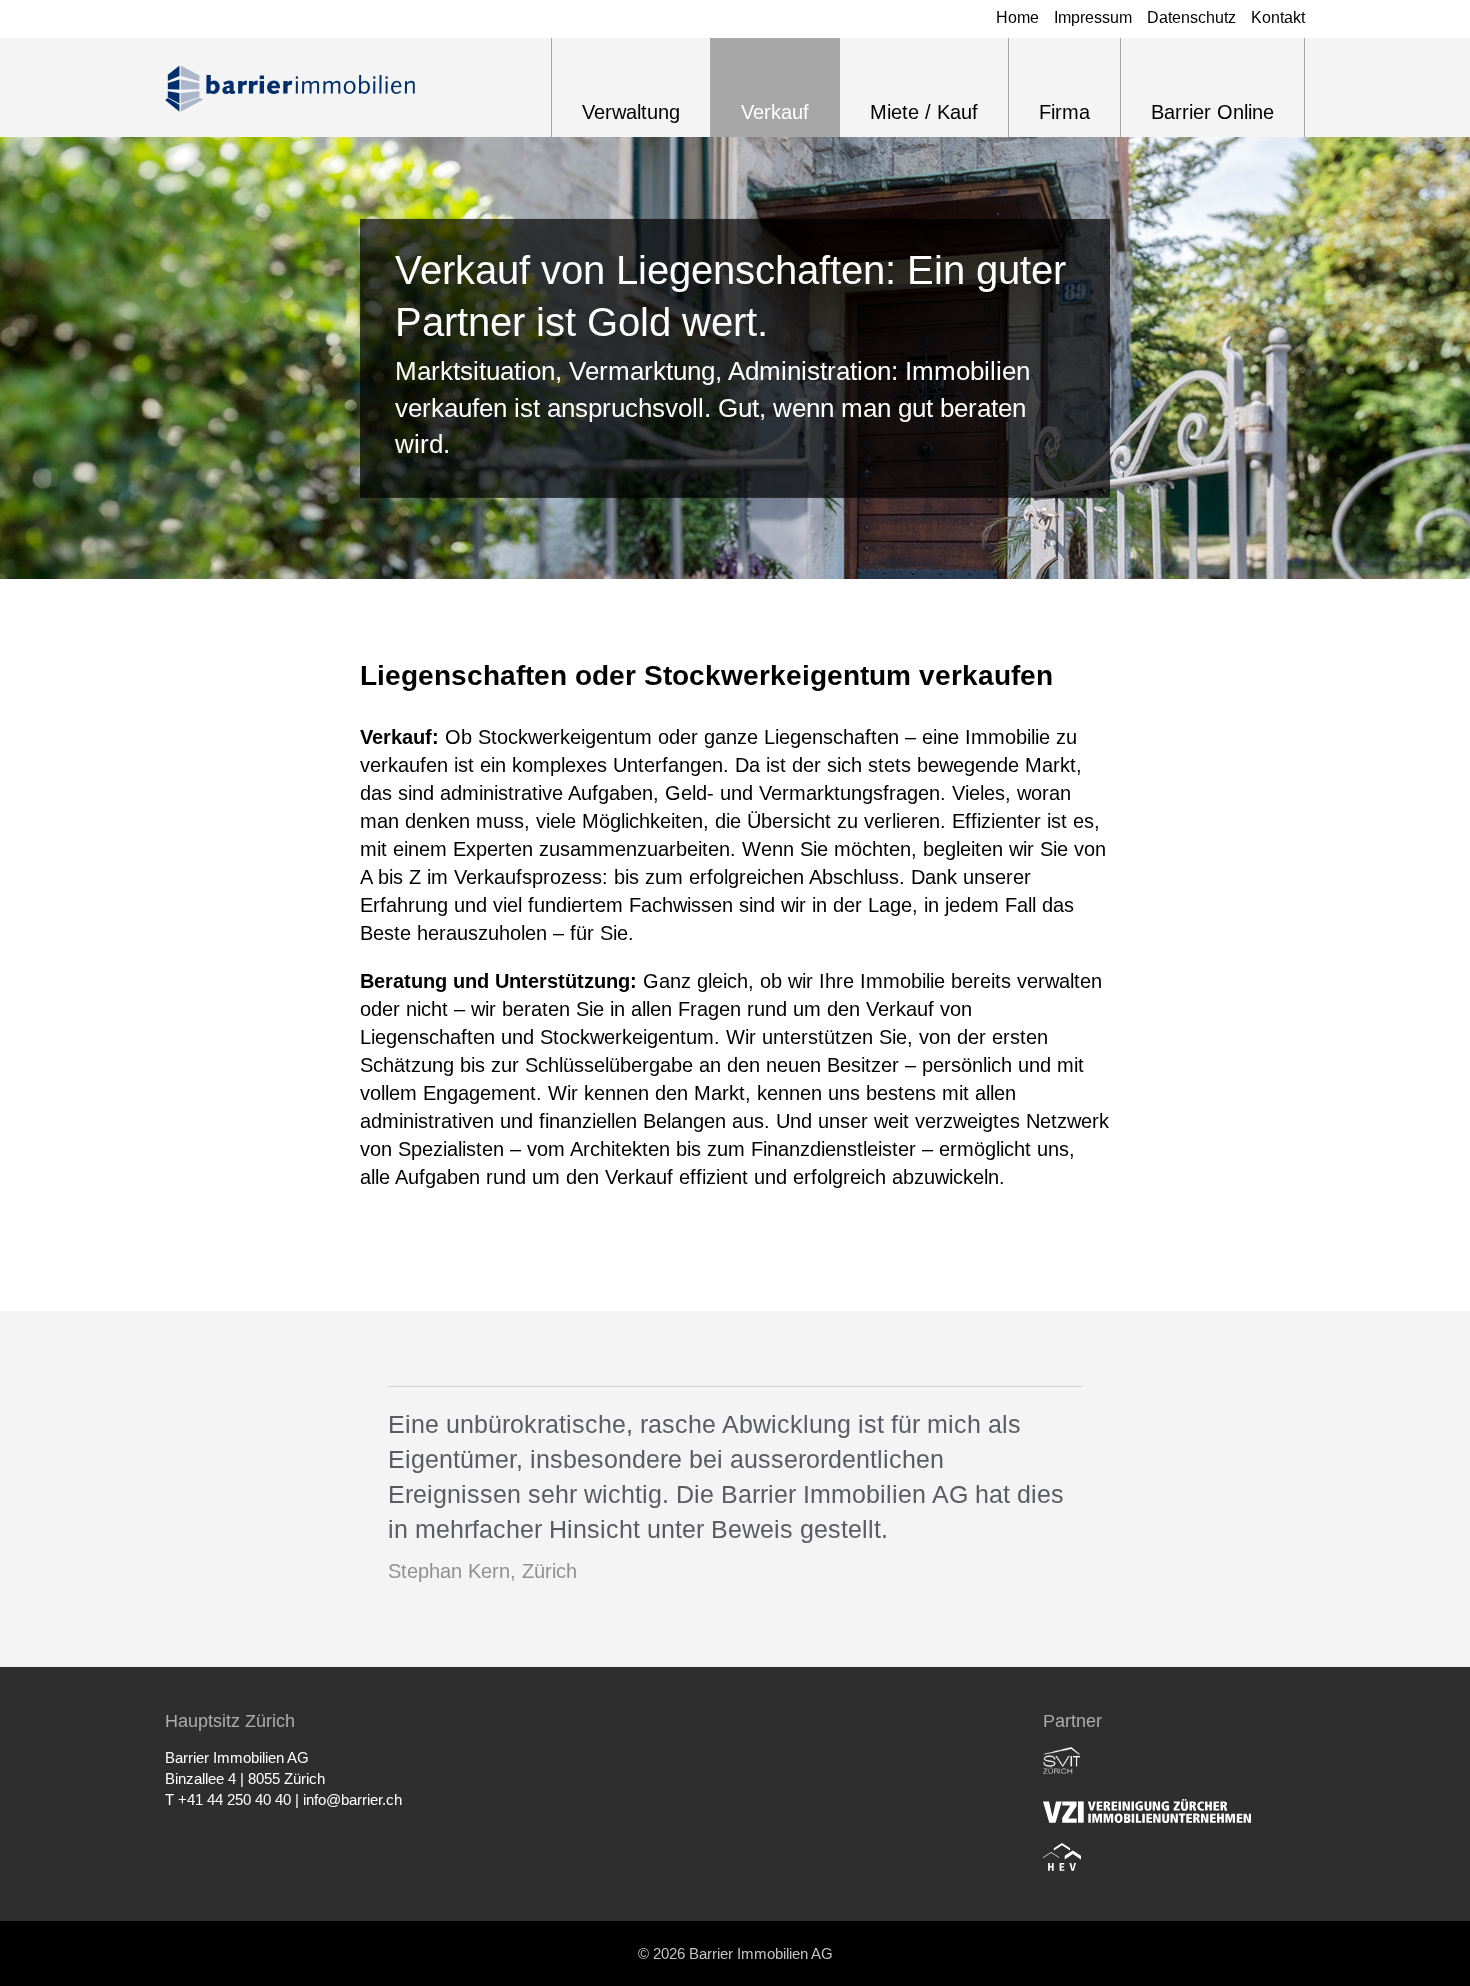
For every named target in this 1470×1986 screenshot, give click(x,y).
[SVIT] (1062, 1761)
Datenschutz (1191, 17)
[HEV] (1062, 1857)
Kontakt (1278, 17)
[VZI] (1147, 1809)
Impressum (1093, 17)
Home (1017, 17)
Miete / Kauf (924, 112)
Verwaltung (631, 112)
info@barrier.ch (352, 1799)
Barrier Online (1212, 112)
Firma (1064, 112)
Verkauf (775, 112)
